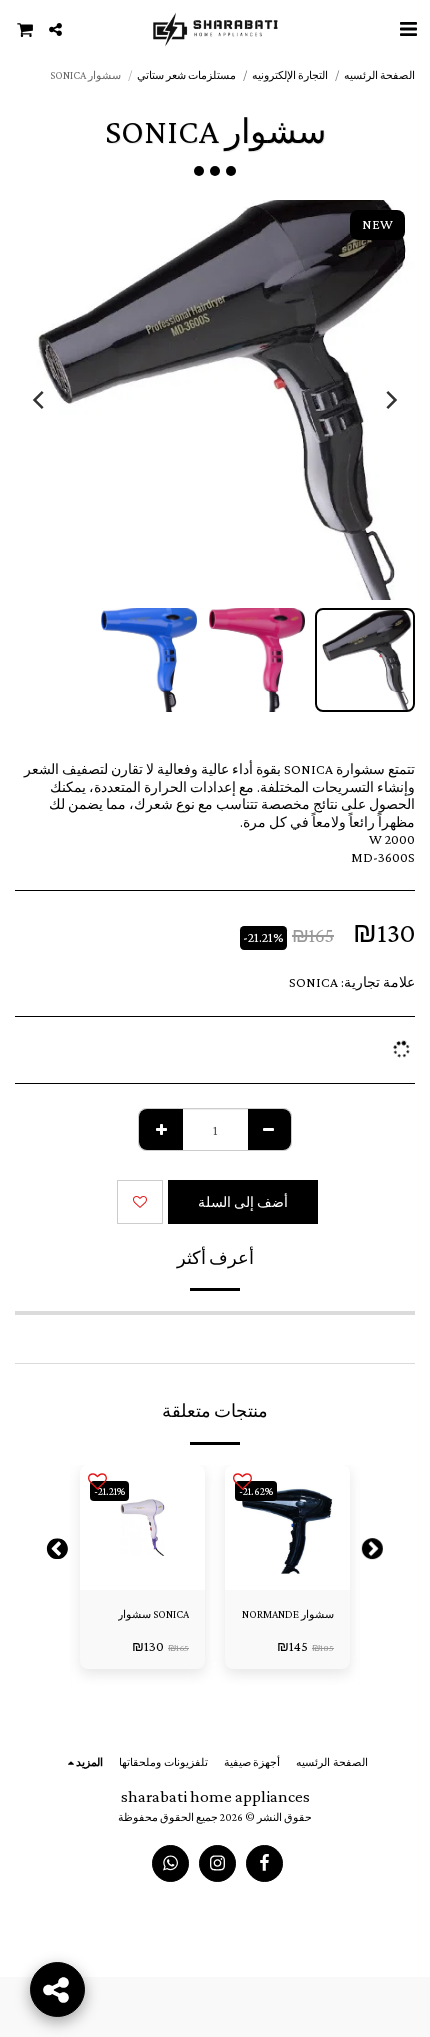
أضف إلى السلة (282, 1575)
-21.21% (109, 1491)
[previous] (390, 400)
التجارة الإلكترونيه (290, 75)
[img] (287, 1527)
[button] (408, 29)
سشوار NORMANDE (288, 1614)
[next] (40, 400)
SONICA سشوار (153, 1614)
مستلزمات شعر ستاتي (186, 75)
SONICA (313, 982)
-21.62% (256, 1491)
